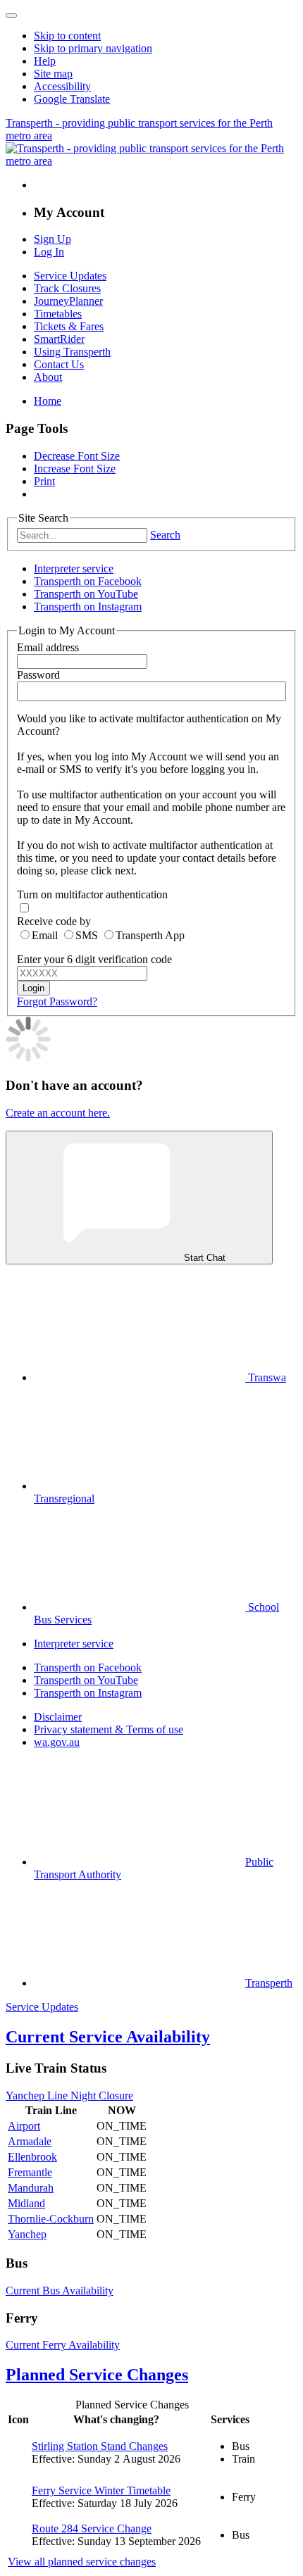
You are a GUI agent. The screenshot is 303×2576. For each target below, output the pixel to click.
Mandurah (31, 2188)
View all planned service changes (82, 2562)
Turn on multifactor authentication (92, 894)
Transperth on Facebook (88, 581)
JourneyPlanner (68, 301)
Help (45, 61)
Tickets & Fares (69, 326)
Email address (48, 647)
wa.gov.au (57, 1742)
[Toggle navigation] (11, 15)
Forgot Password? (57, 1001)
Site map (53, 74)
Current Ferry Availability (63, 2345)
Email (45, 935)
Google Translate (72, 99)
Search (165, 535)
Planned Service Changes (97, 2375)
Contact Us (59, 364)
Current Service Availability (108, 2037)
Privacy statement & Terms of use (109, 1729)
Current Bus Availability (60, 2291)
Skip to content (67, 36)
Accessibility (62, 86)
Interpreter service (74, 568)
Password (38, 675)
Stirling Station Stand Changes (100, 2446)
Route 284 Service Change (92, 2528)
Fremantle (30, 2172)
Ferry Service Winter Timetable (101, 2490)
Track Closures (67, 288)
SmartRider (59, 339)
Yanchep (27, 2234)
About (48, 377)
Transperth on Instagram (88, 607)
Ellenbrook (32, 2157)
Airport (24, 2126)
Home (48, 401)
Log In (49, 252)
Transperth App (150, 935)
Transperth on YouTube (86, 594)
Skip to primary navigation (93, 48)
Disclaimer (58, 1717)
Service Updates (70, 276)
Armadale (30, 2141)
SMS (87, 935)
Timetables (58, 314)
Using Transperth (72, 352)
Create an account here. (58, 1113)
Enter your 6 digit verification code (94, 959)
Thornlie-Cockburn (51, 2219)
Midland (26, 2203)
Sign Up (52, 239)
